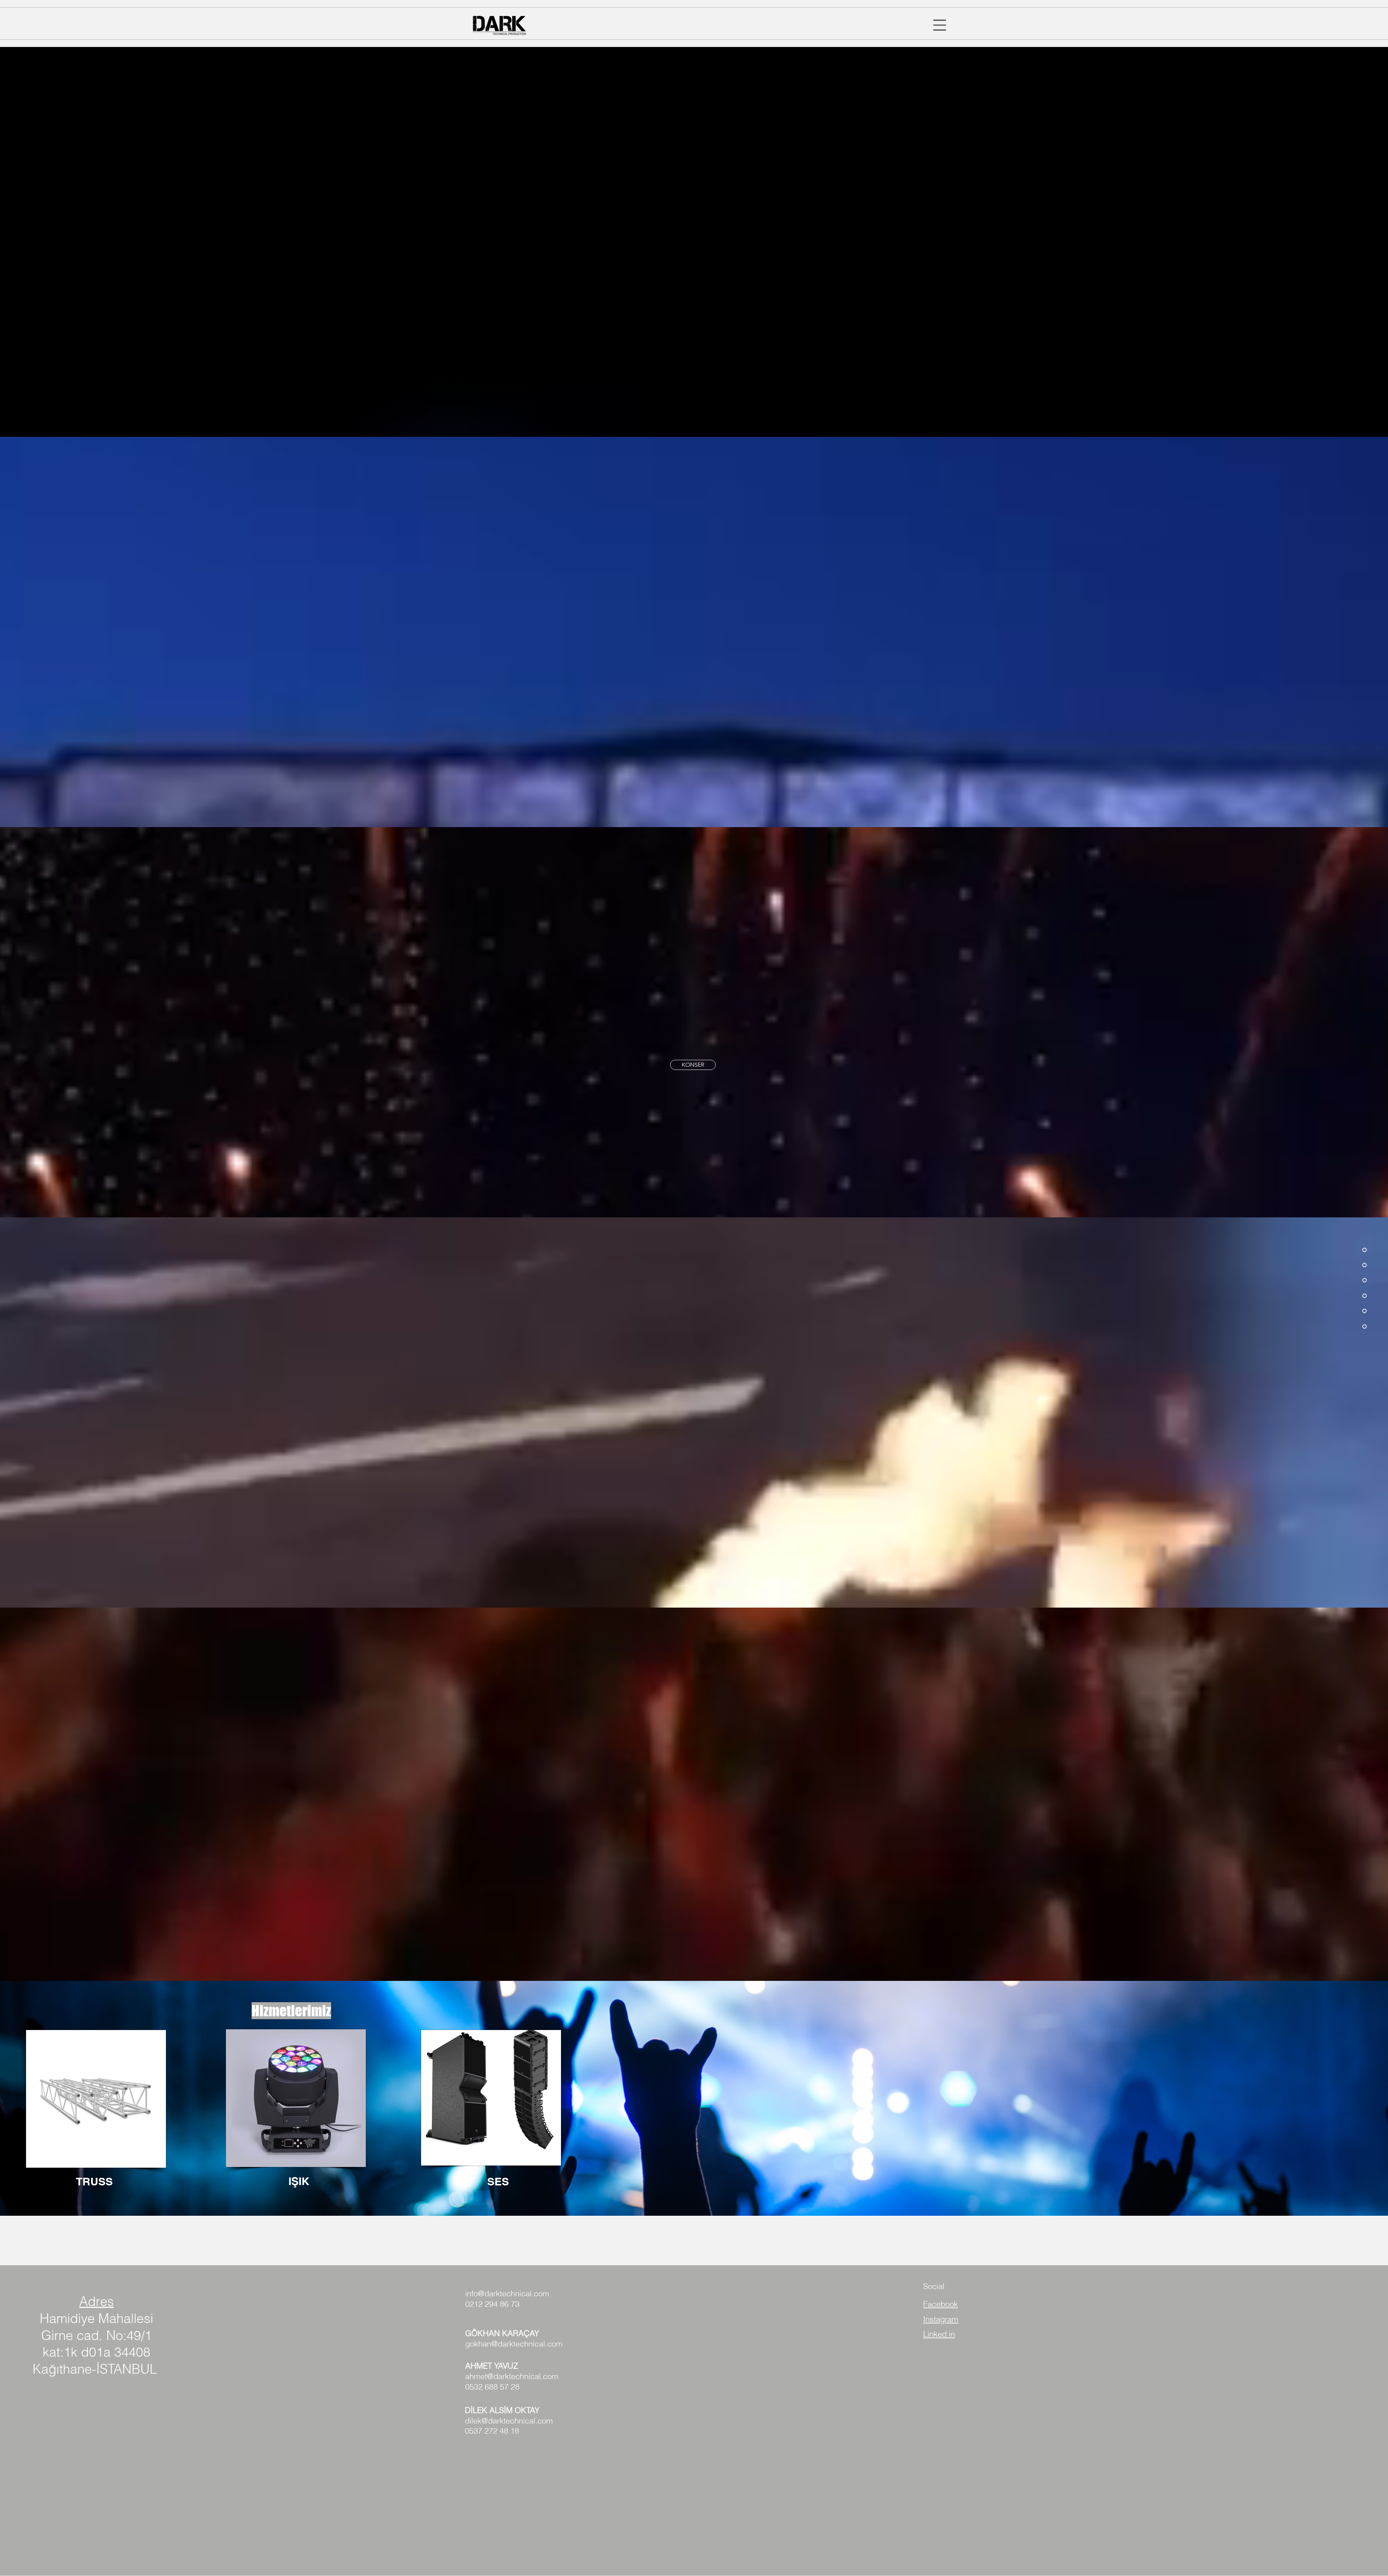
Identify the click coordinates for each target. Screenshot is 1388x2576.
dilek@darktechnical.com (509, 2421)
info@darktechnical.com (507, 2293)
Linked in (939, 2334)
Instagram (941, 2319)
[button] (940, 25)
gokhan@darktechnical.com (514, 2344)
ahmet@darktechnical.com (512, 2376)
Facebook (941, 2304)
